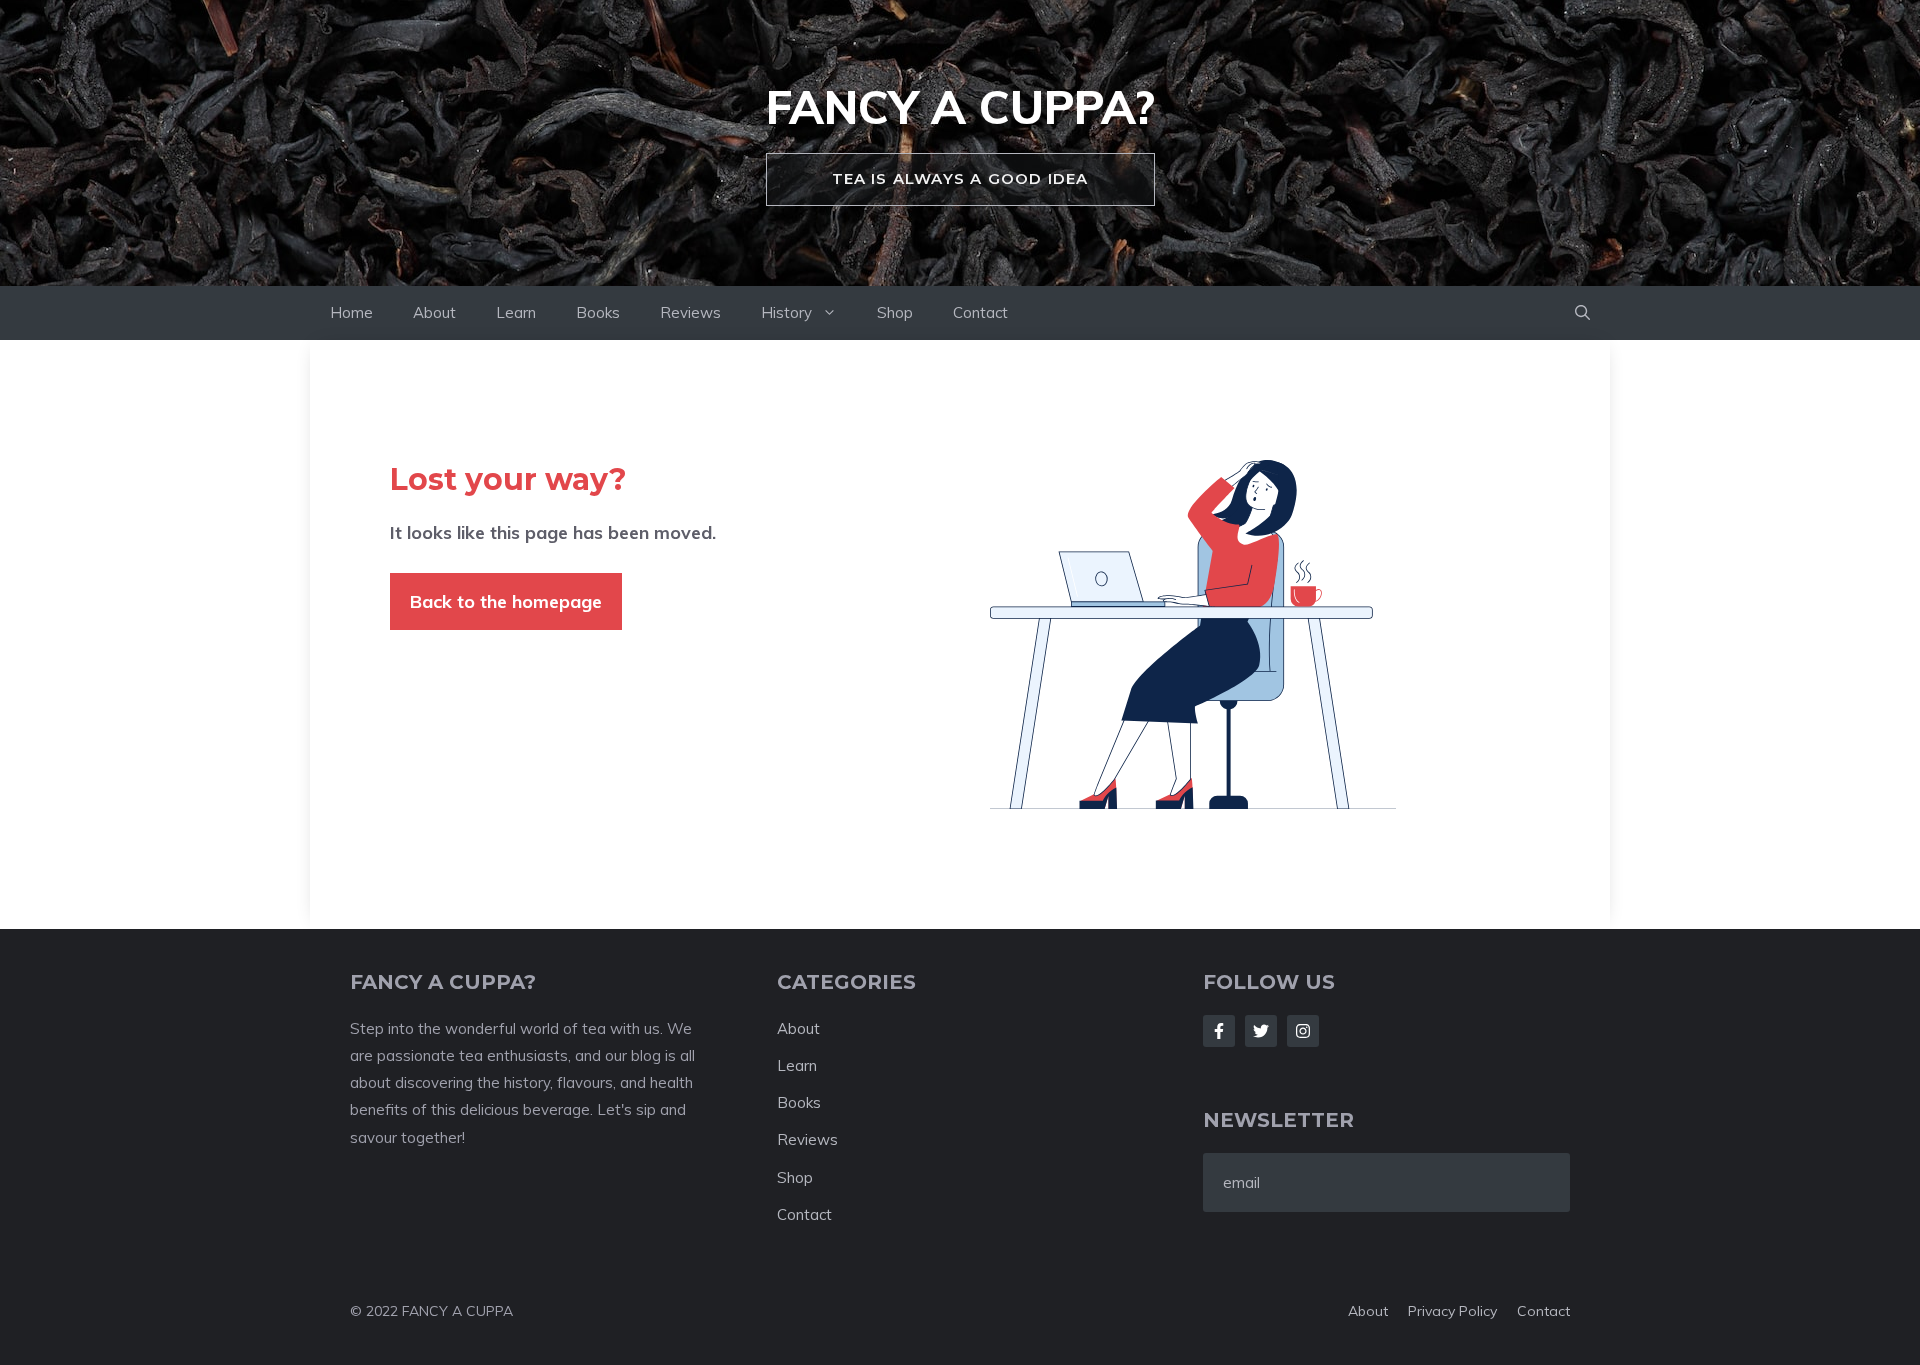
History (786, 312)
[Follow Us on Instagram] (1303, 1031)
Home (351, 312)
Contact (980, 312)
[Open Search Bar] (1582, 313)
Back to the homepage (506, 601)
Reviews (690, 312)
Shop (895, 312)
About (434, 312)
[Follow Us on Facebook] (1219, 1031)
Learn (516, 312)
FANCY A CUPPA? (960, 107)
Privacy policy (1452, 1311)
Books (598, 312)
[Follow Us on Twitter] (1261, 1031)
